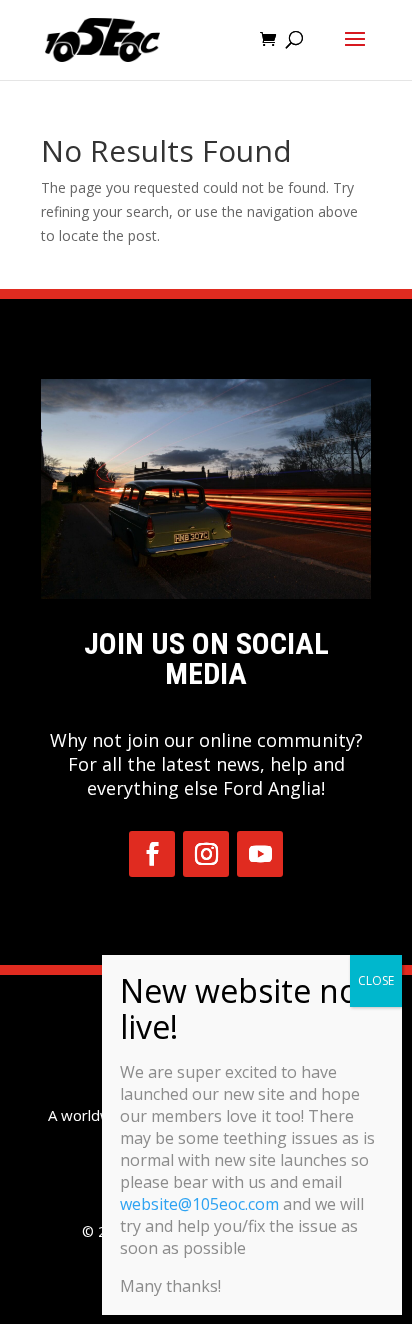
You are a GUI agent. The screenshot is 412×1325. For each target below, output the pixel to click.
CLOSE (376, 980)
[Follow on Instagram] (206, 854)
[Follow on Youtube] (260, 854)
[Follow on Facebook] (152, 854)
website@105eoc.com (199, 1204)
